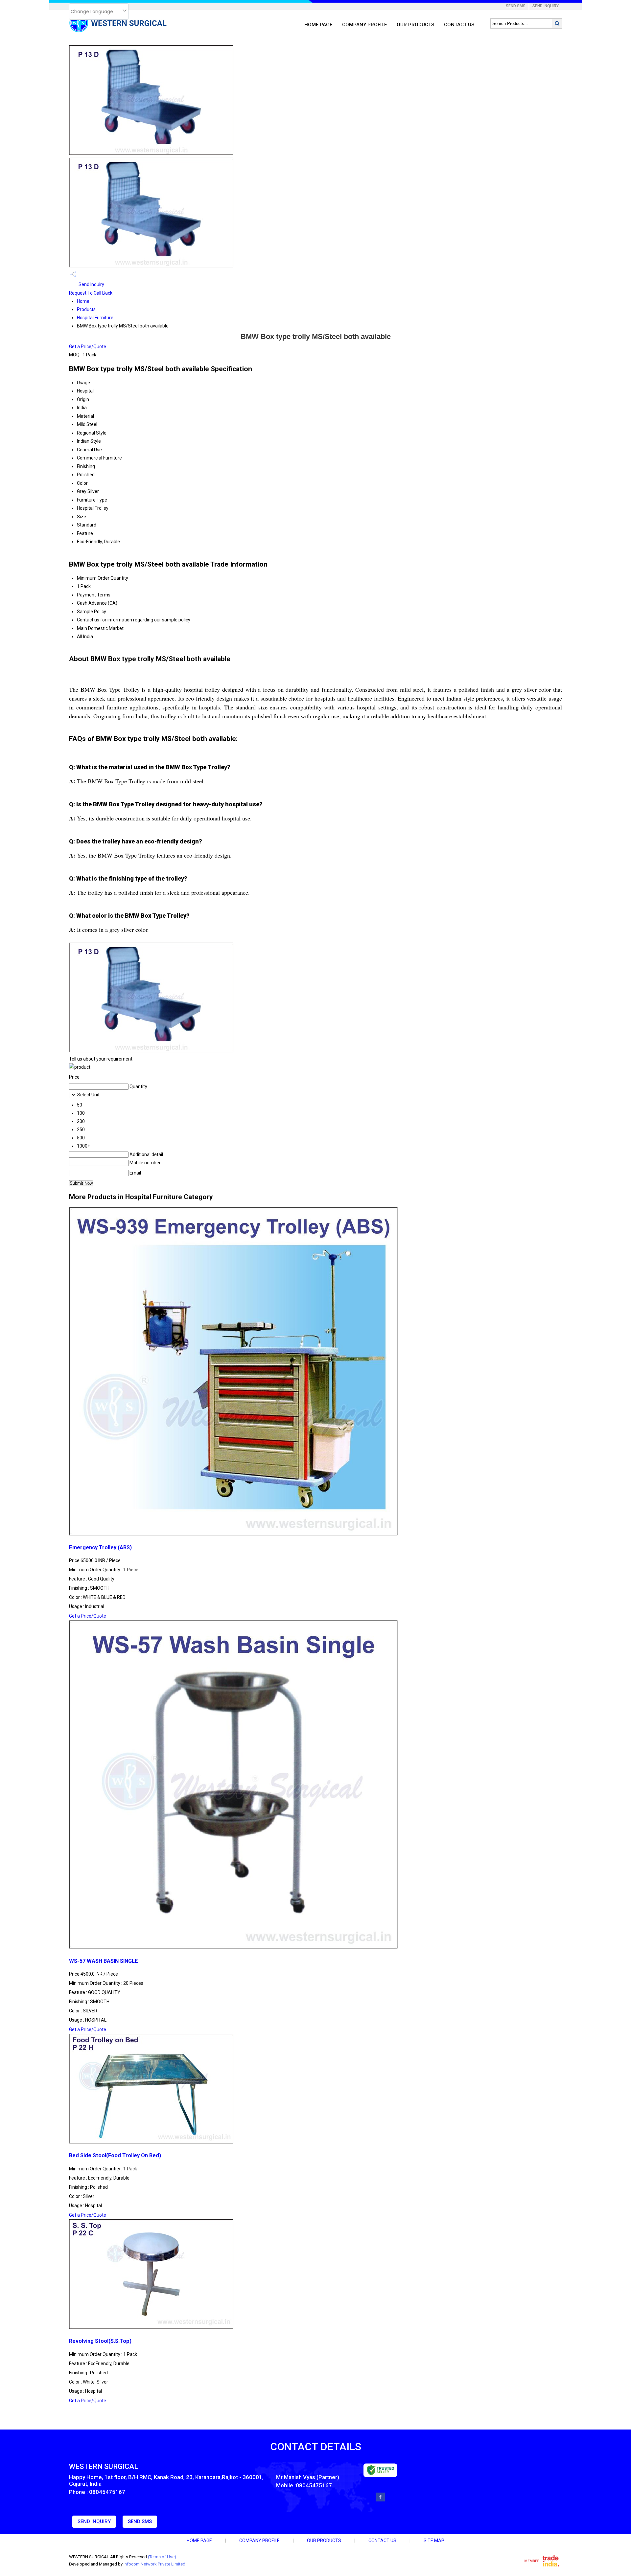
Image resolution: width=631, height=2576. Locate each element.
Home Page (318, 25)
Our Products (415, 25)
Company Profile (364, 25)
